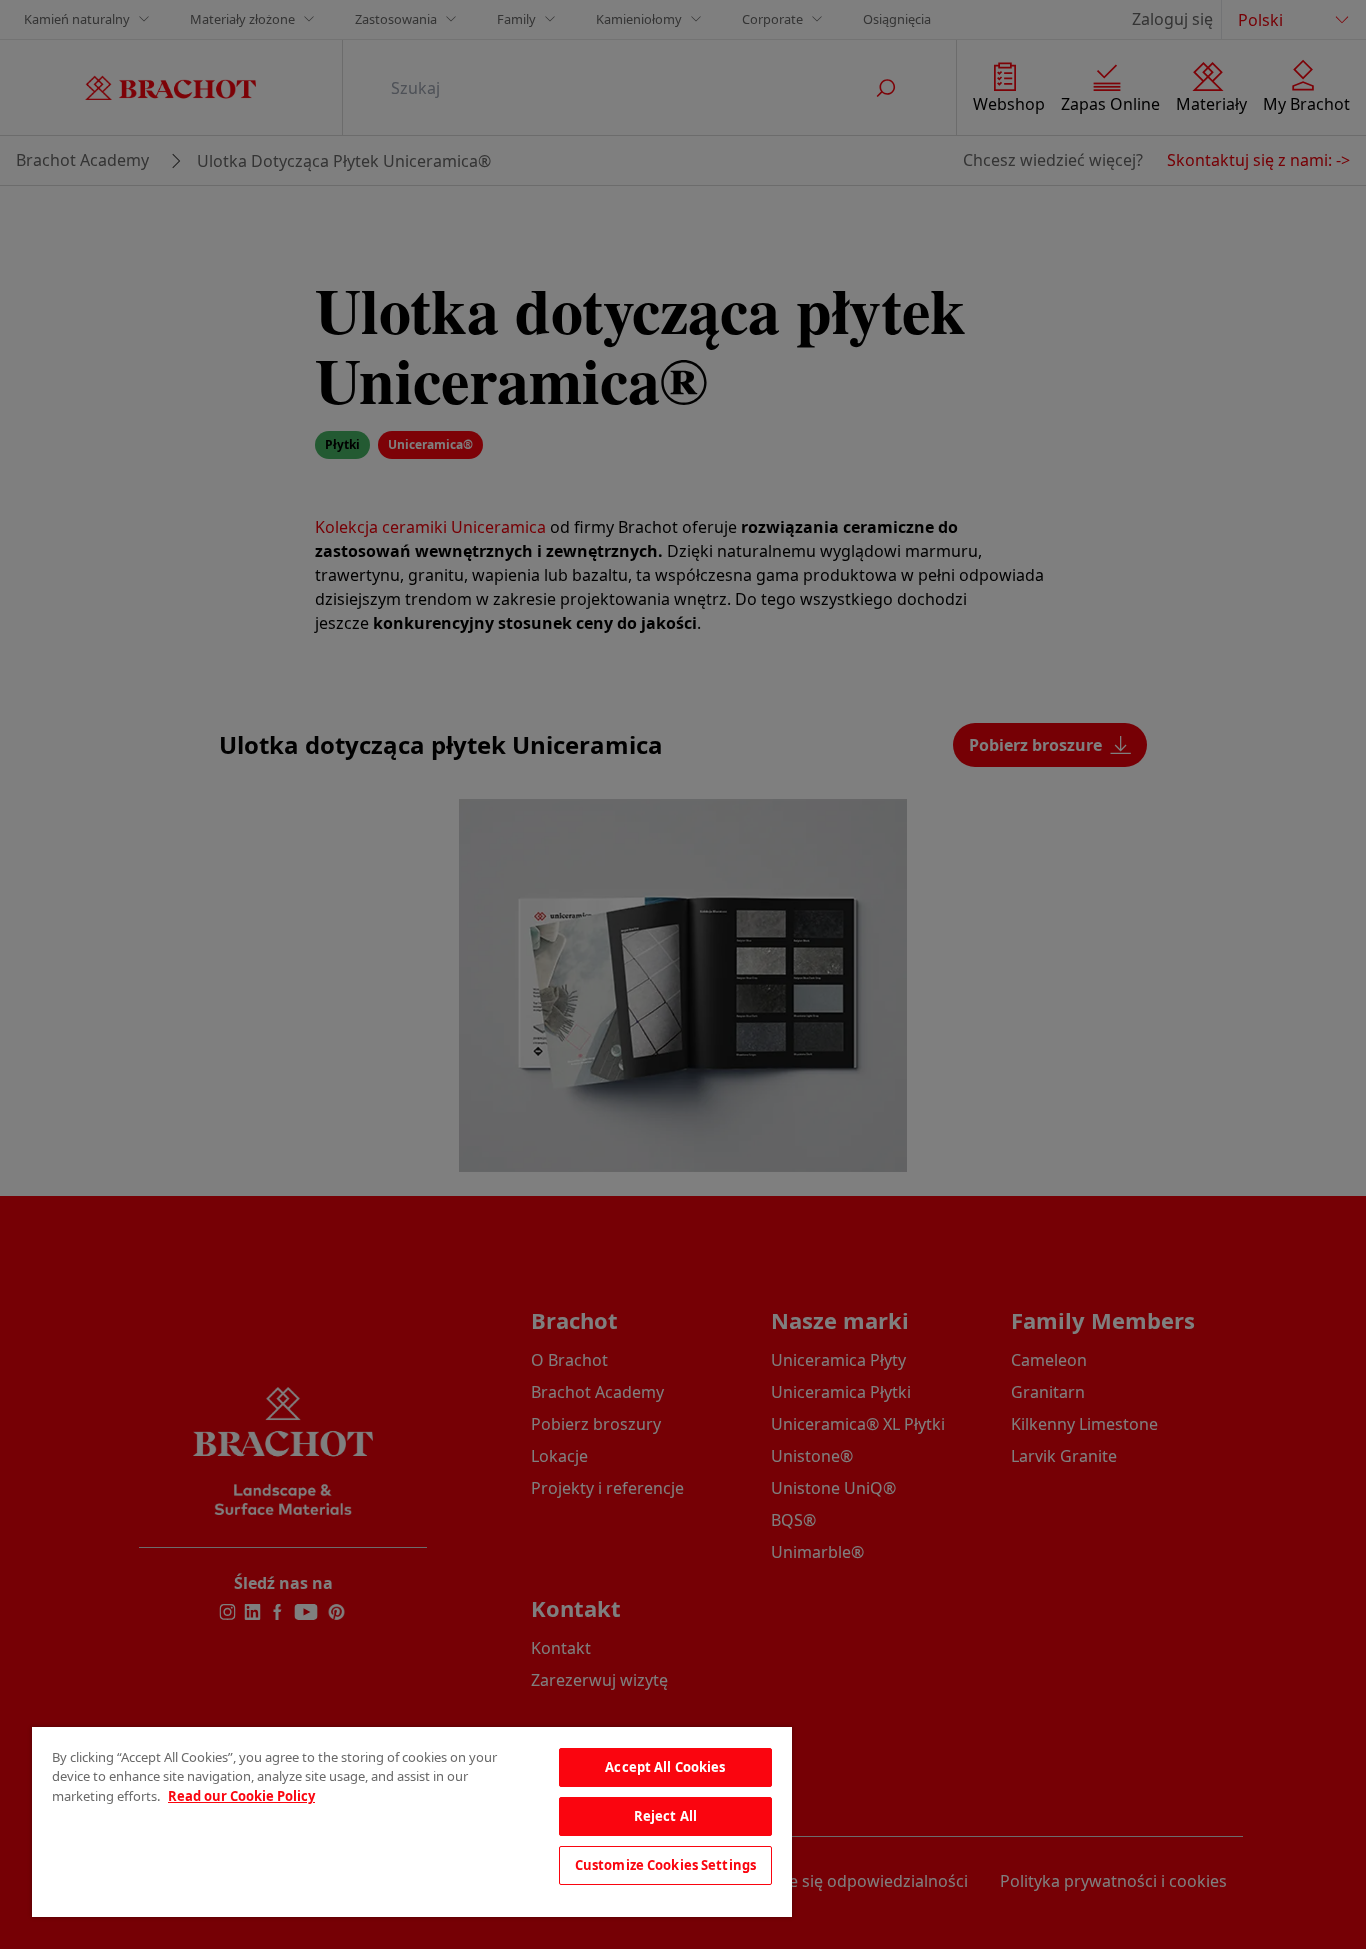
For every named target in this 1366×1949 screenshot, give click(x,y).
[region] (412, 1822)
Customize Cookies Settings (665, 1865)
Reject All (665, 1816)
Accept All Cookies (665, 1767)
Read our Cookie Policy (241, 1796)
